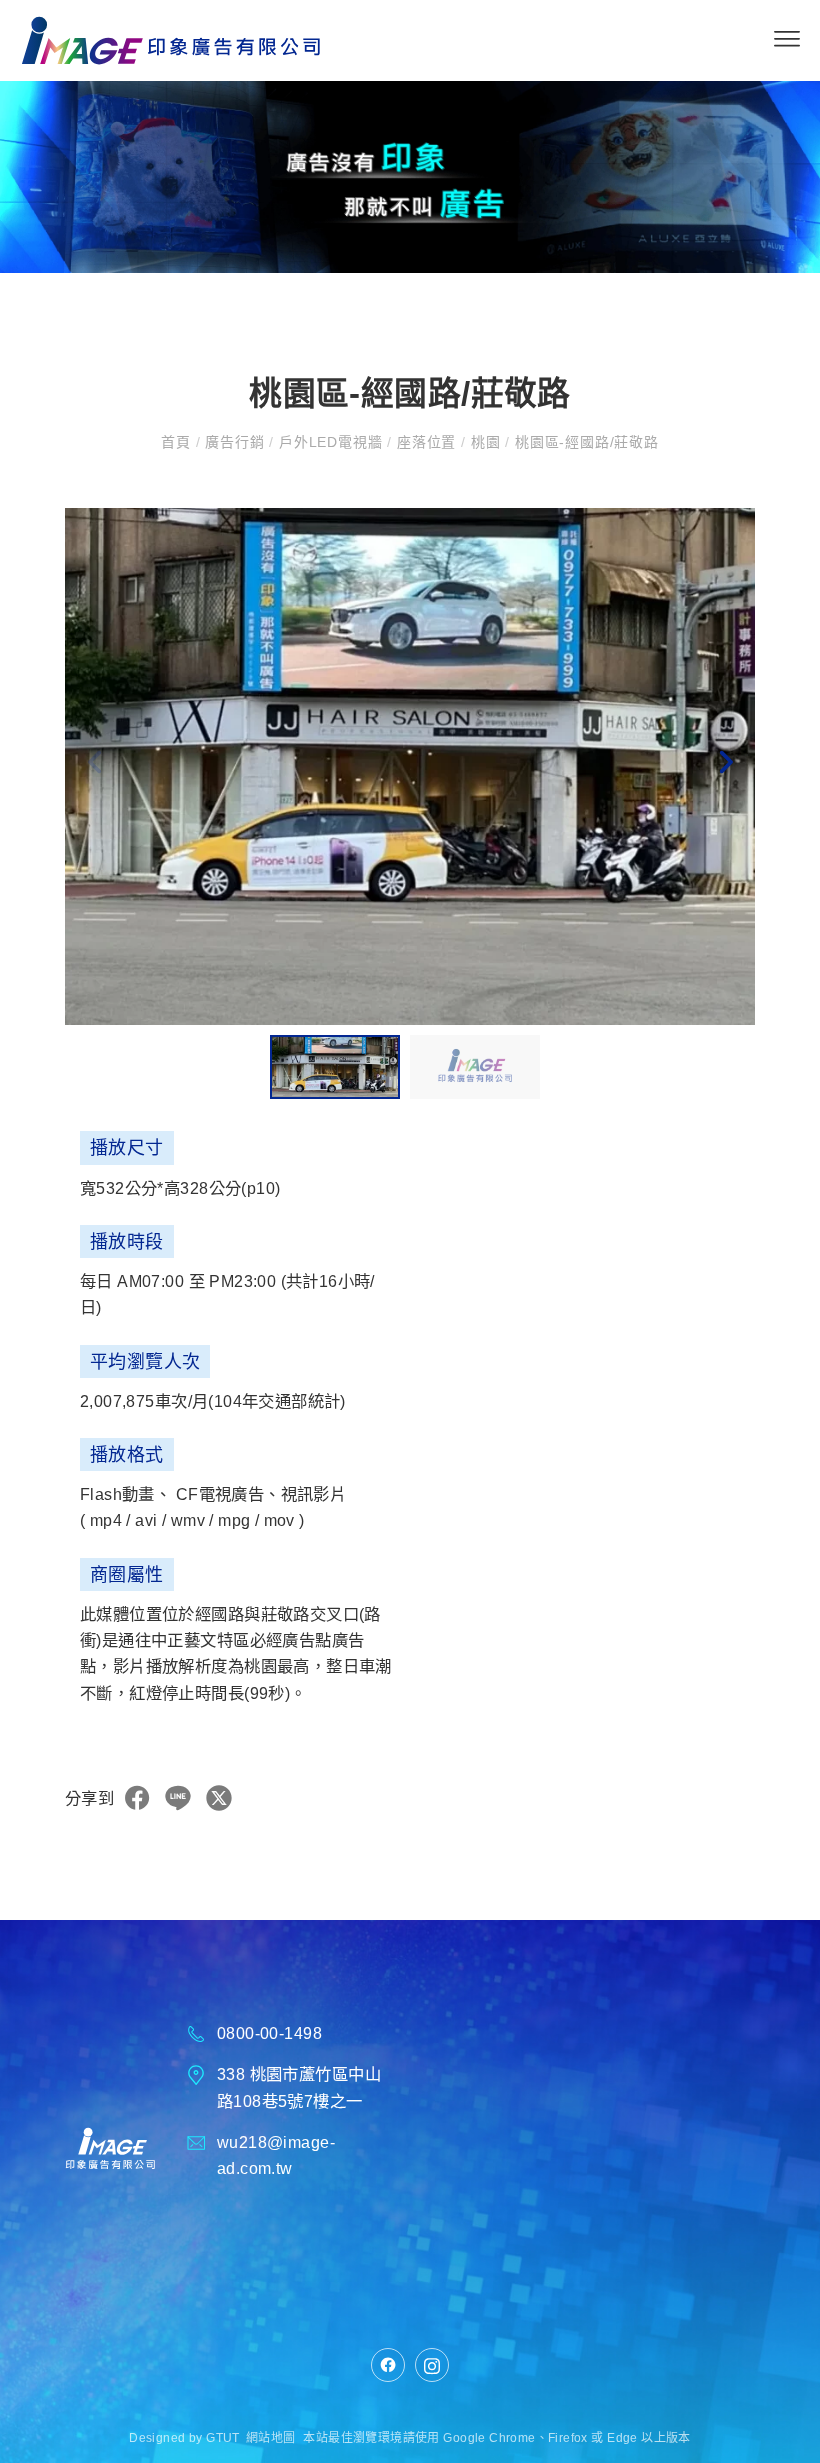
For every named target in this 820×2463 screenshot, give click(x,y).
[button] (725, 767)
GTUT (223, 2438)
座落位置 (426, 442)
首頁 (178, 442)
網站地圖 (271, 2438)
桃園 (485, 442)
